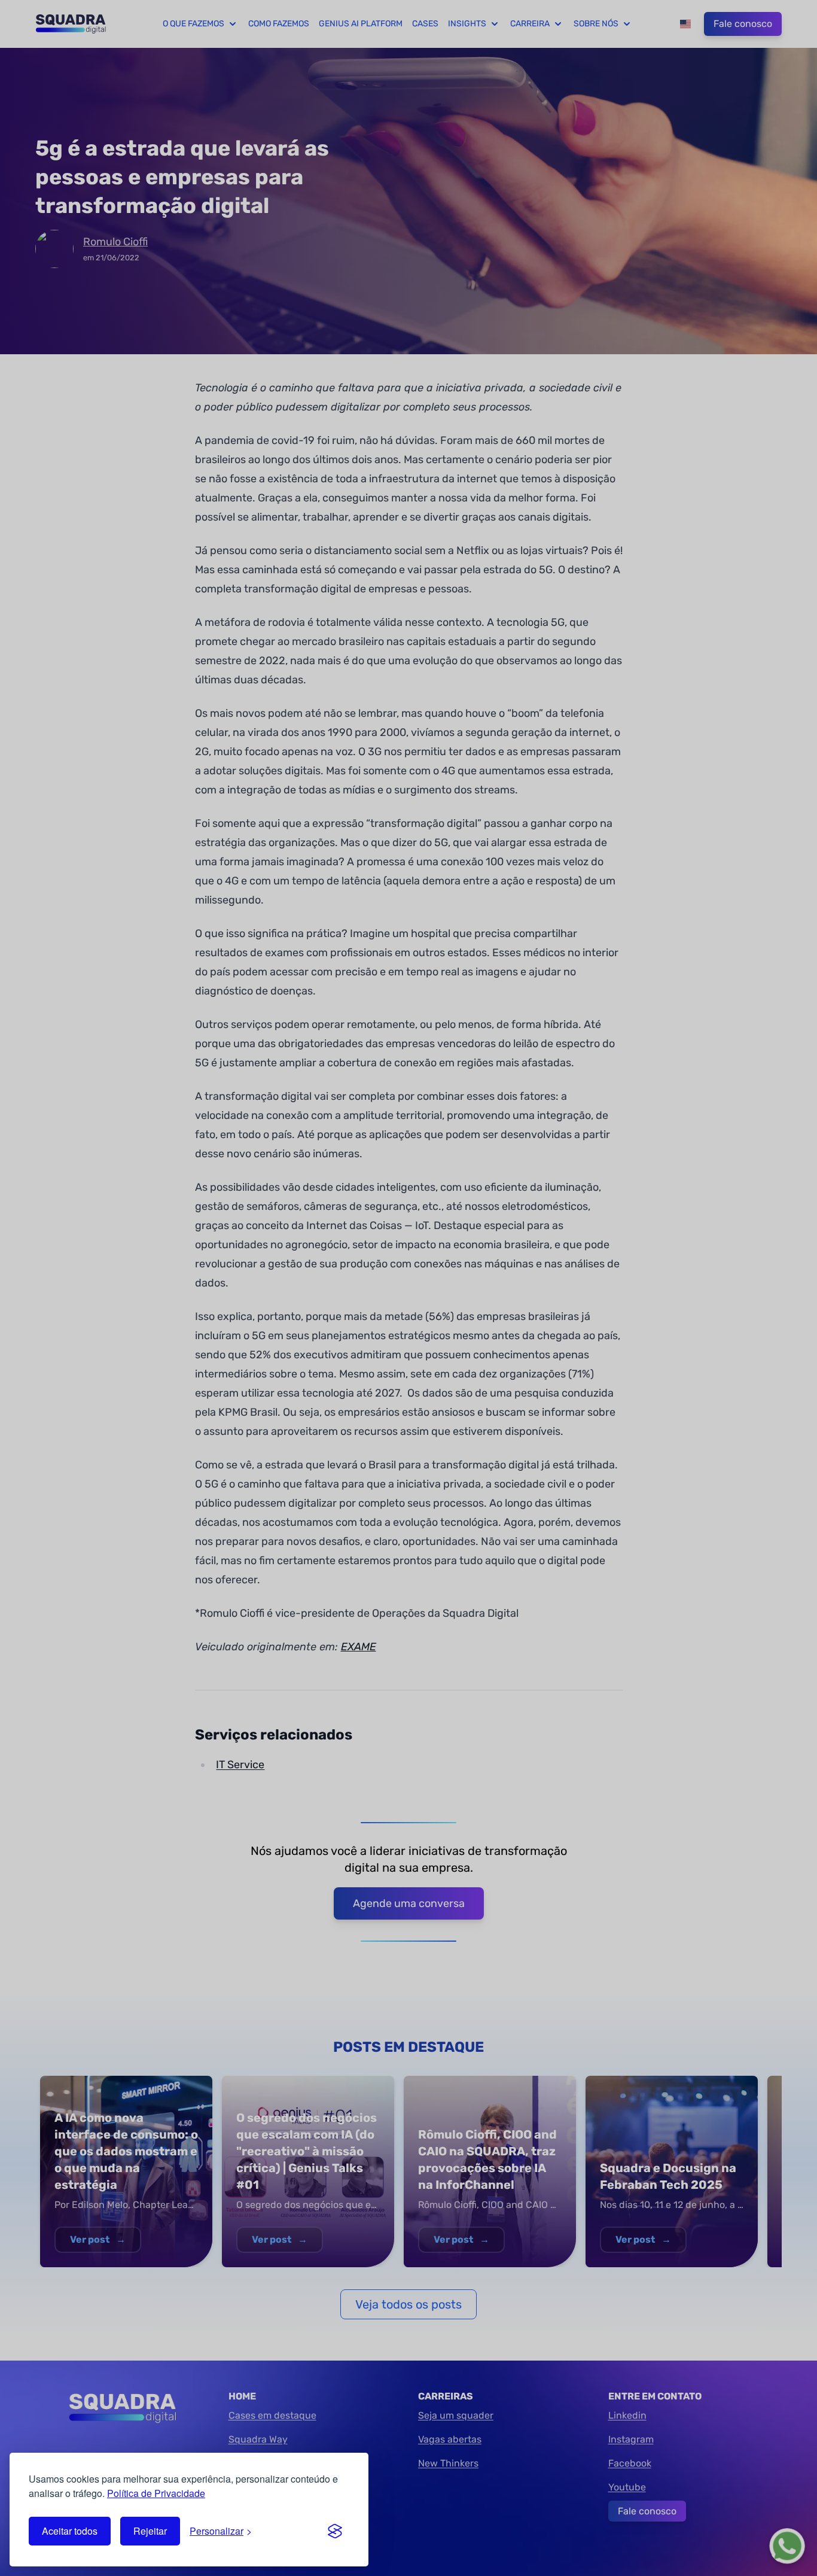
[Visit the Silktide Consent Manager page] (335, 2531)
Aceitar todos (70, 2531)
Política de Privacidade (156, 2493)
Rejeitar (150, 2531)
